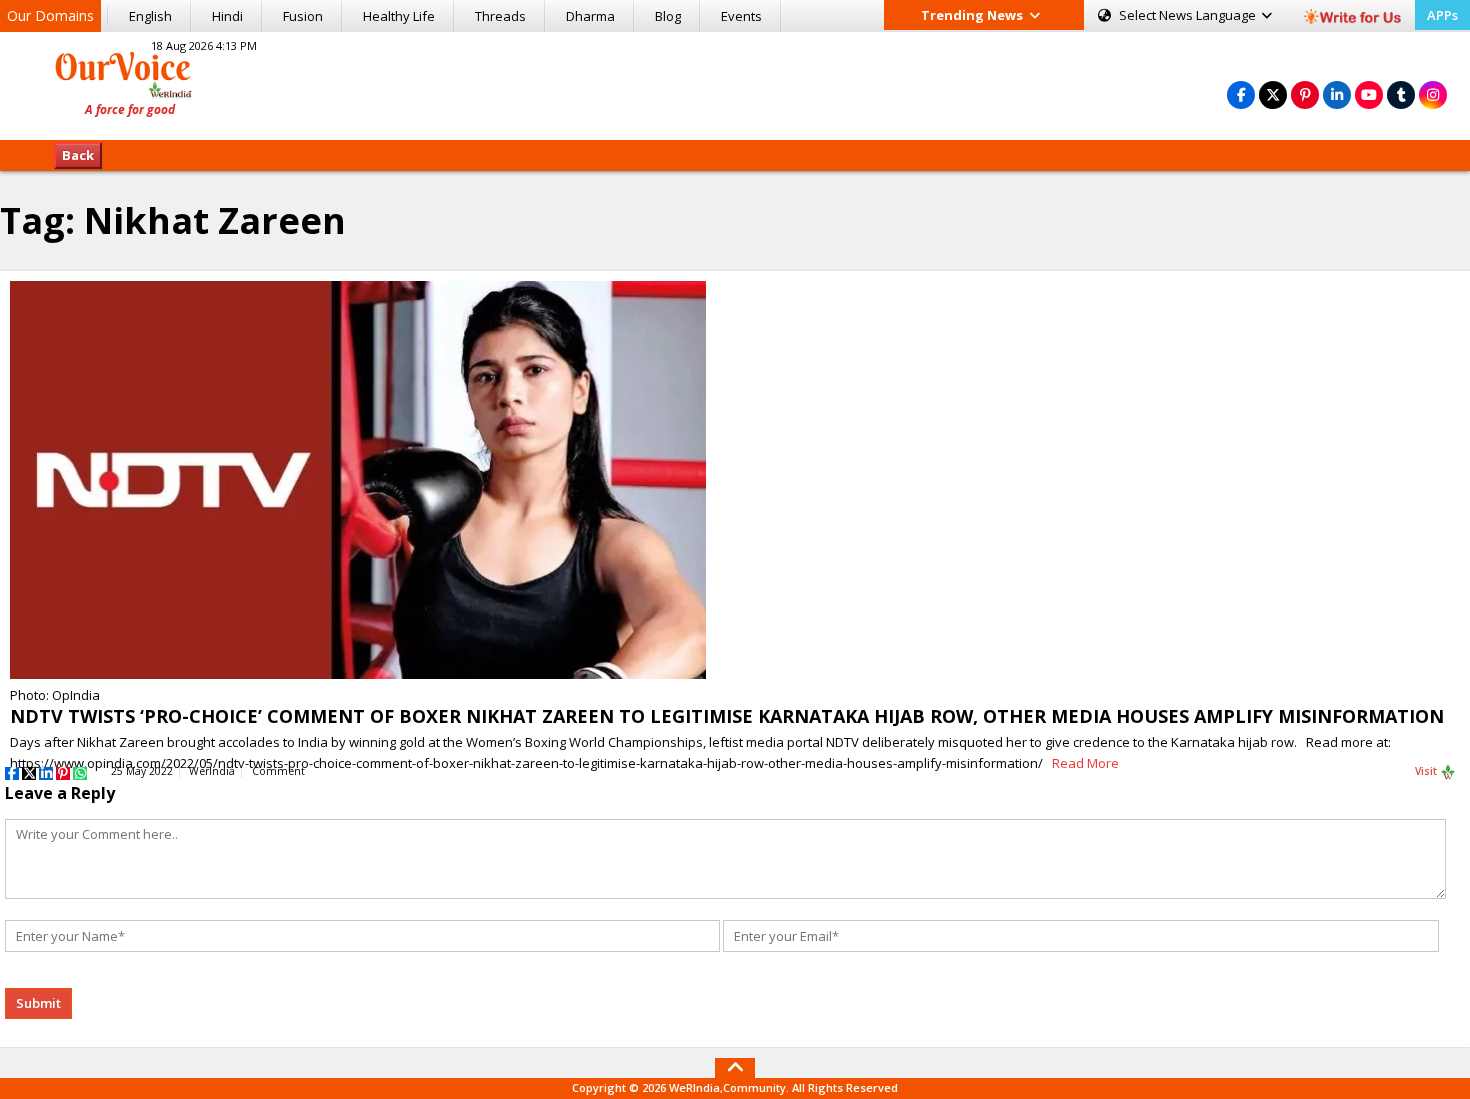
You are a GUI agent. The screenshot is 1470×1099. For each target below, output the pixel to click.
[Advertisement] (735, 83)
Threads (500, 16)
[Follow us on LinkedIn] (1337, 94)
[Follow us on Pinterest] (1305, 94)
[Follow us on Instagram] (1433, 94)
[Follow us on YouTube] (1369, 94)
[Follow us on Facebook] (1241, 94)
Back (78, 155)
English (150, 16)
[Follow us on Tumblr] (1401, 94)
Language (1189, 15)
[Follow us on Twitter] (1273, 94)
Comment (278, 771)
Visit (1427, 771)
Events (741, 16)
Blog (668, 16)
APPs (1442, 15)
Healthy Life (399, 16)
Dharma (590, 16)
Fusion (303, 16)
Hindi (227, 16)
